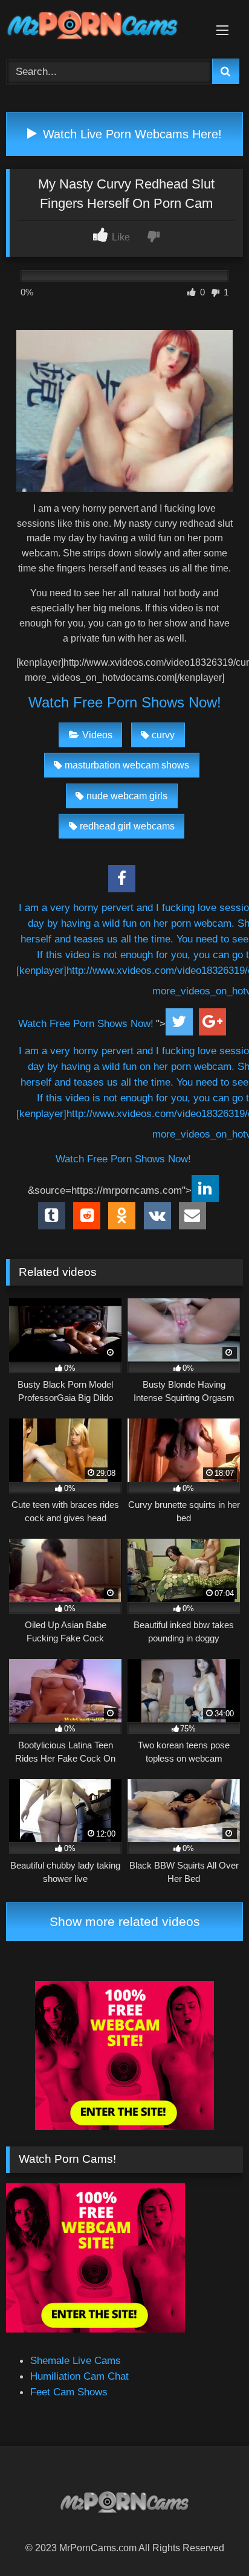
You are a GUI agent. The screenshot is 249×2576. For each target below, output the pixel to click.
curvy (163, 735)
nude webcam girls (127, 796)
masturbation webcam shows (127, 765)
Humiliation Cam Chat (79, 2376)
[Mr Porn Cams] (102, 27)
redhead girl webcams (127, 826)
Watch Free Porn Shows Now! (125, 702)
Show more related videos (125, 1921)
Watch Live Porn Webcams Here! (131, 134)
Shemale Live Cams (76, 2360)
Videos (97, 735)
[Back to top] (211, 2539)
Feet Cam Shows (69, 2392)
